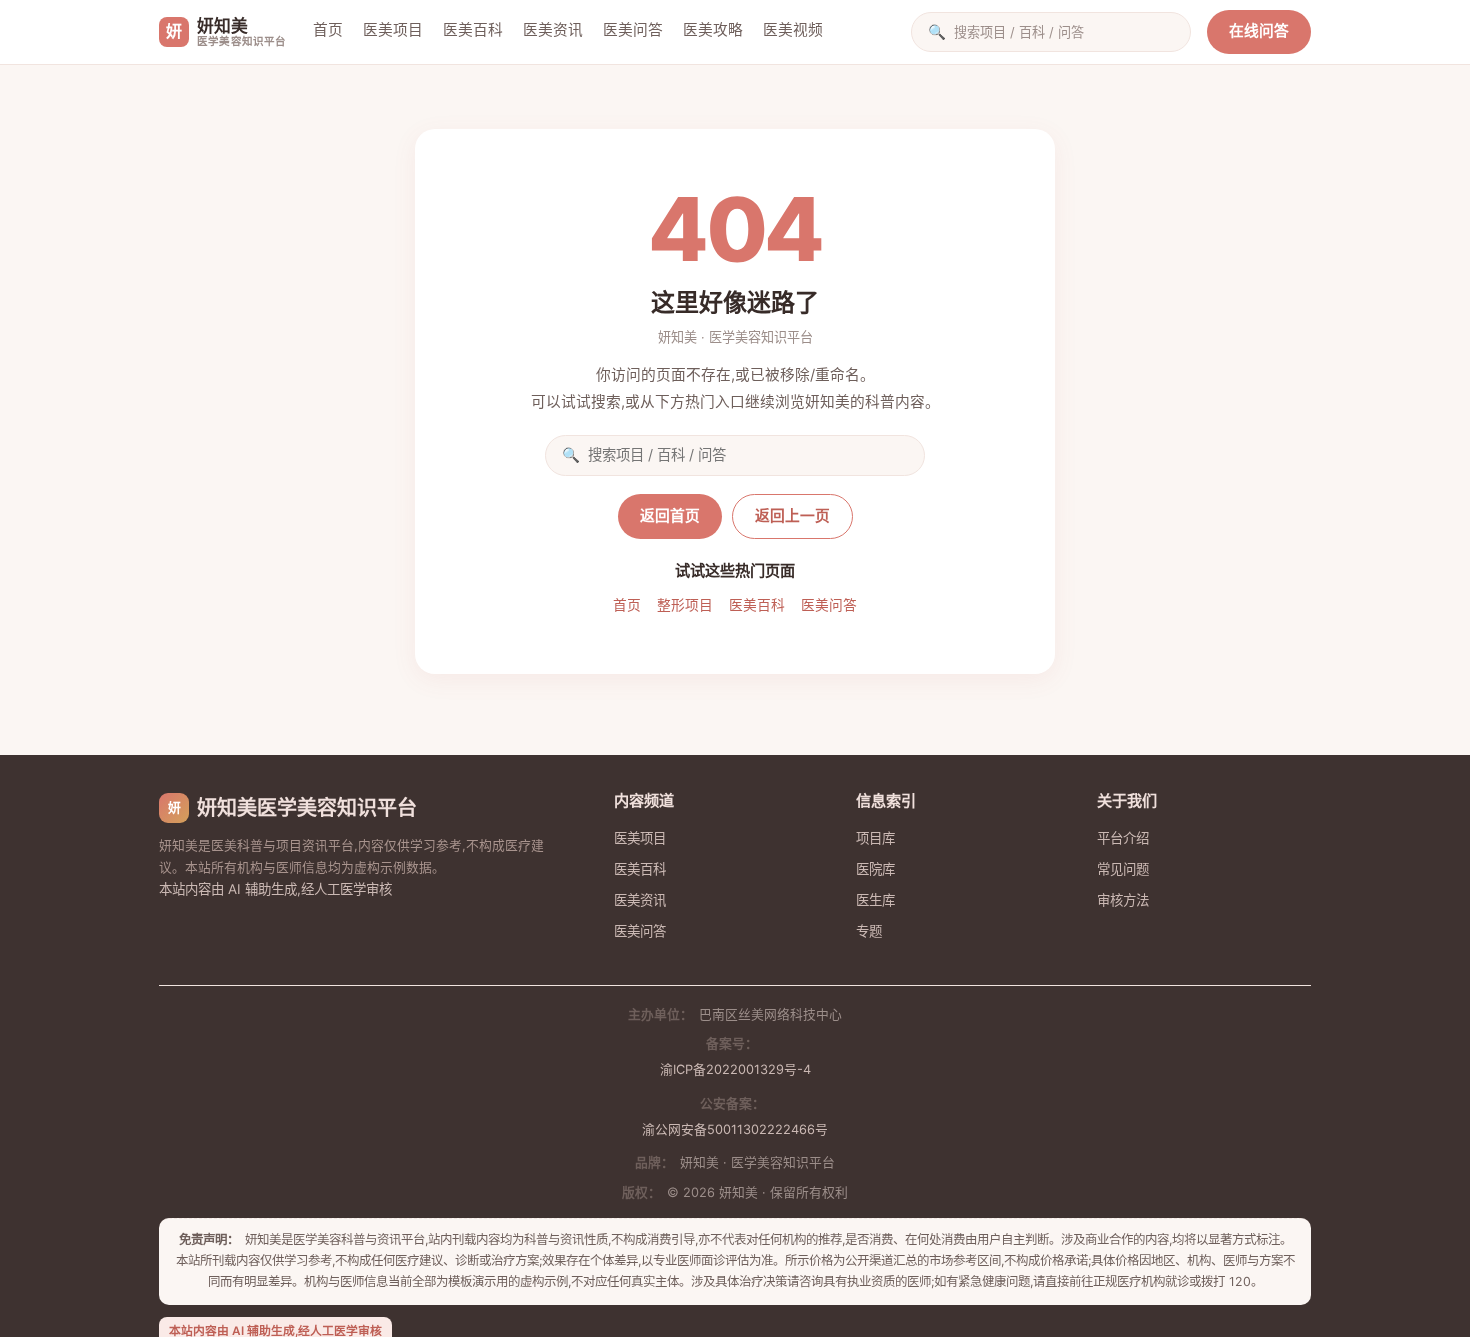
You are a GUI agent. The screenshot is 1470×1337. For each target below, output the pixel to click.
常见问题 (1123, 869)
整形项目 (685, 605)
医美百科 (473, 30)
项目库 (875, 838)
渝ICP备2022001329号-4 (735, 1069)
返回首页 (670, 516)
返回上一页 (792, 516)
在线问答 (1259, 31)
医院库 (875, 869)
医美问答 (633, 30)
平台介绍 (1123, 838)
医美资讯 (553, 30)
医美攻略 (713, 30)
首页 (328, 30)
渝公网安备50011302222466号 (735, 1129)
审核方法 (1123, 900)
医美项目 (393, 30)
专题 (869, 931)
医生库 (875, 900)
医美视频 (793, 30)
